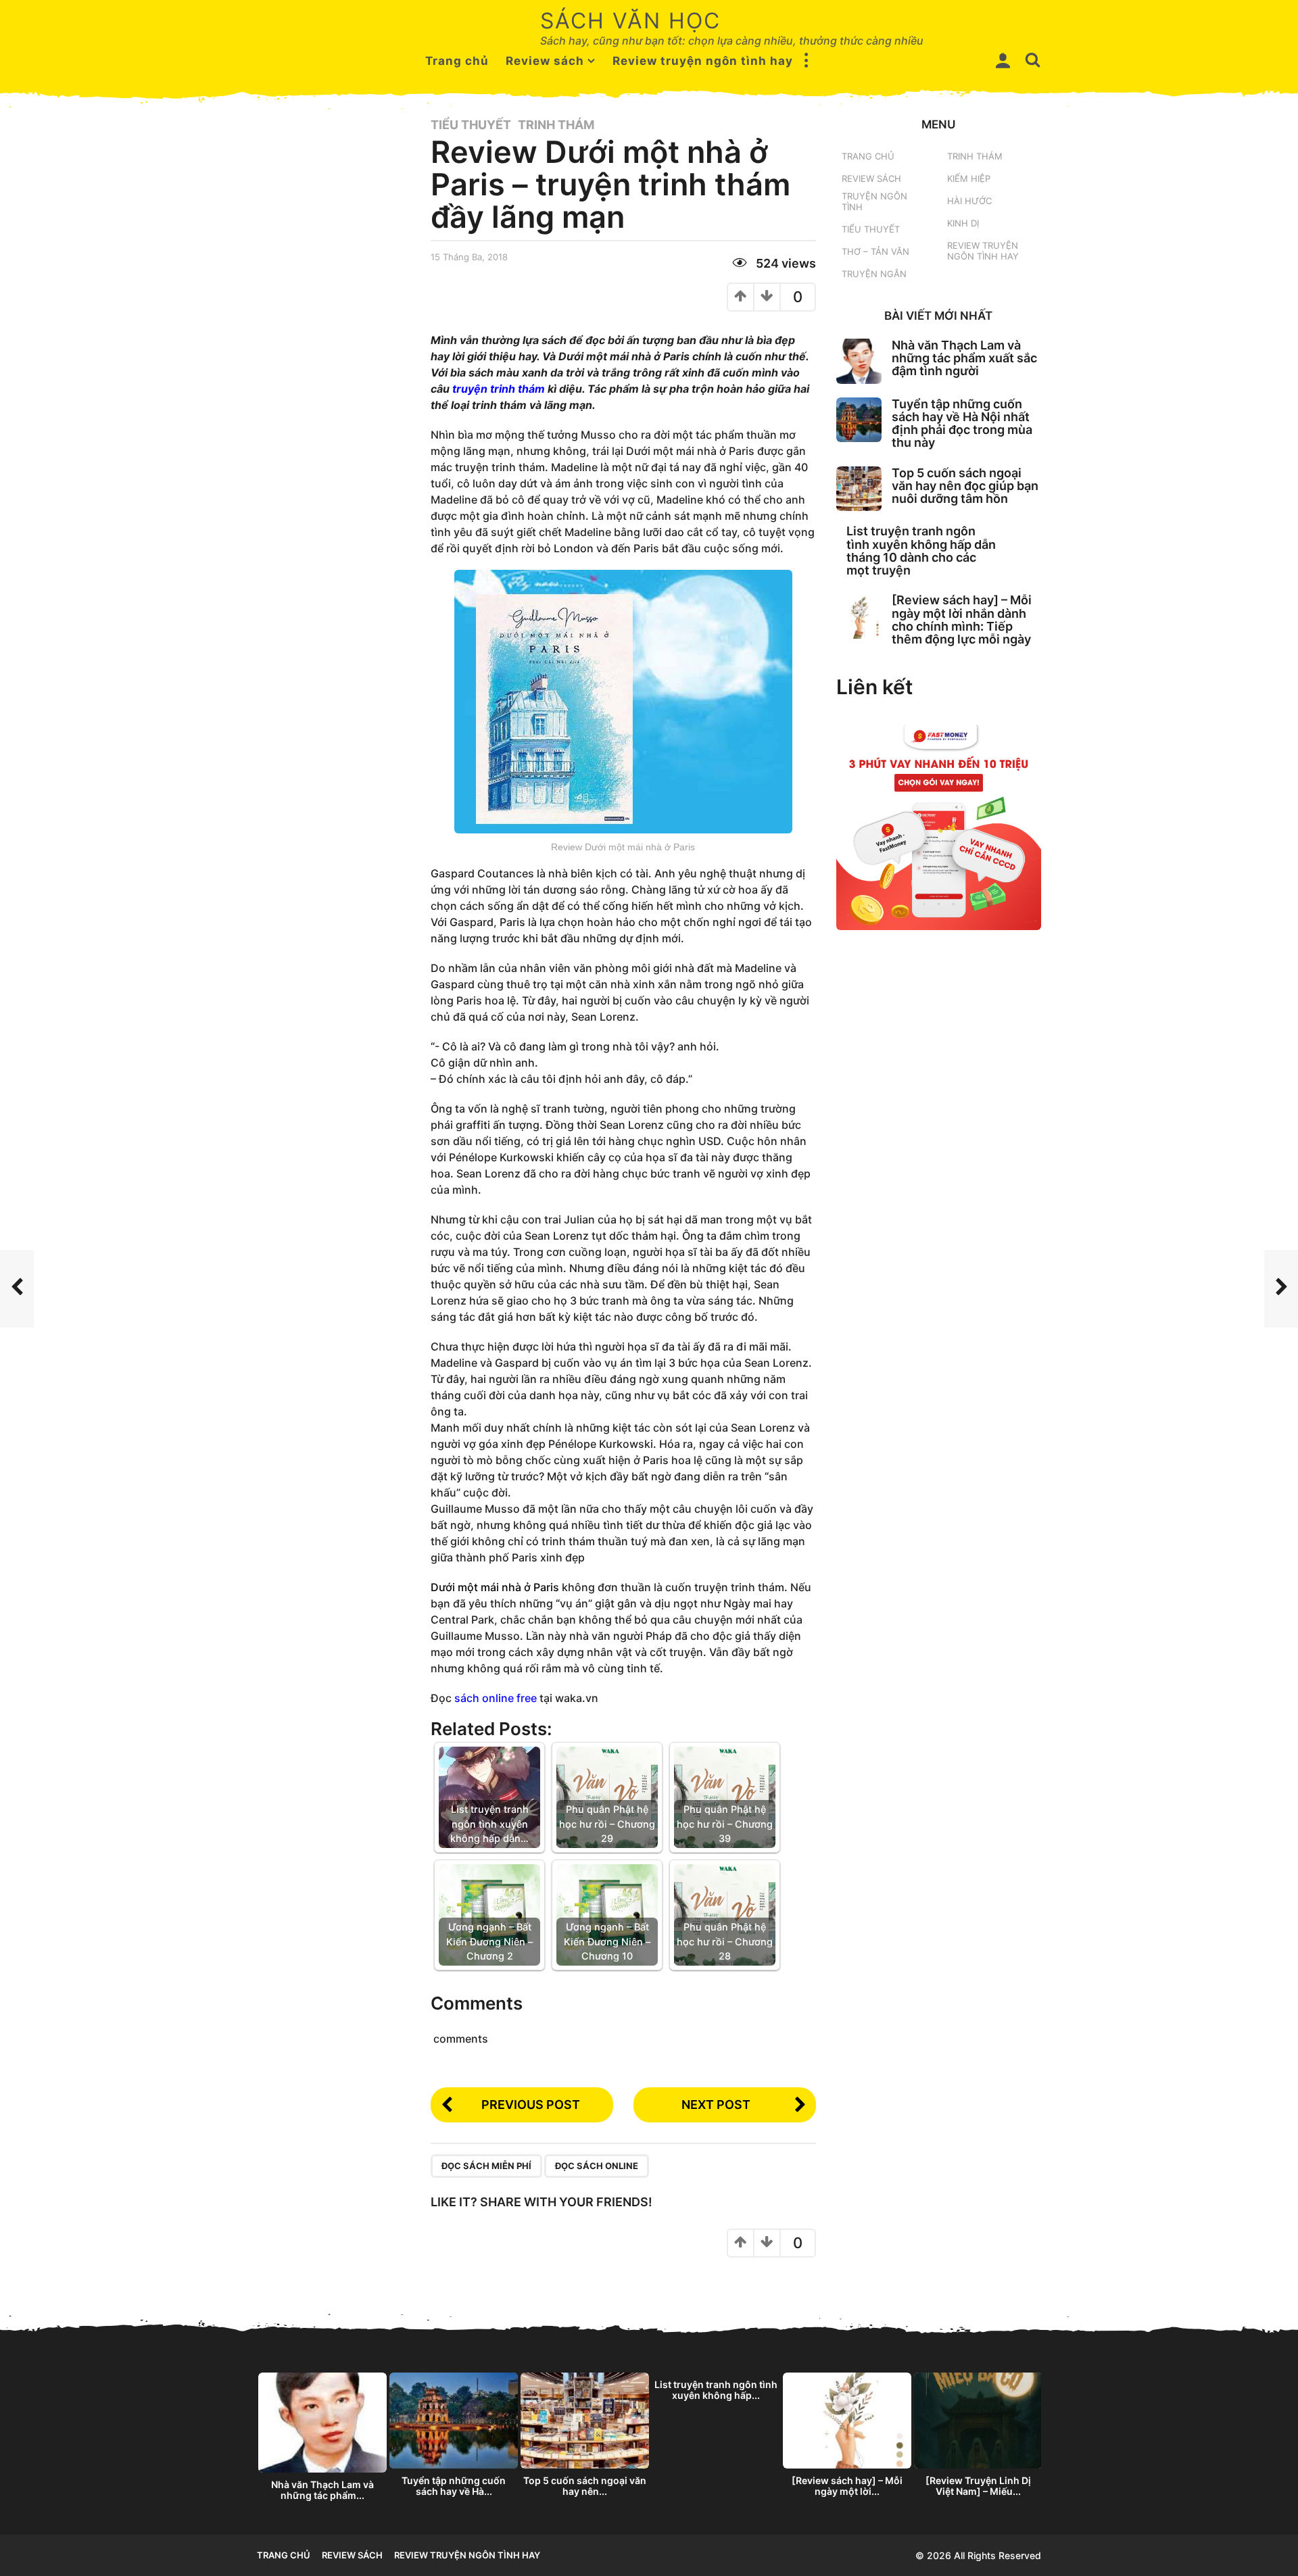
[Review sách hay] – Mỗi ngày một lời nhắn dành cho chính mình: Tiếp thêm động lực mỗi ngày (962, 619)
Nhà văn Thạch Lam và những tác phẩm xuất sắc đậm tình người (964, 358)
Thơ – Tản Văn (875, 251)
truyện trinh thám (497, 389)
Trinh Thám (556, 125)
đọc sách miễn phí (486, 2166)
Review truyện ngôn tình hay (703, 61)
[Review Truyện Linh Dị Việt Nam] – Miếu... (978, 2486)
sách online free (496, 1698)
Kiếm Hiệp (969, 178)
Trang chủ (457, 61)
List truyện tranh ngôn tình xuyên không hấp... (716, 2390)
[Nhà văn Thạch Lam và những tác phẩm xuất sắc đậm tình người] (859, 361)
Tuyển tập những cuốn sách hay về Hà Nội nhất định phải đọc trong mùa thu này (962, 423)
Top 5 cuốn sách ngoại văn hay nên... (585, 2486)
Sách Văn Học (630, 21)
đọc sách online (597, 2166)
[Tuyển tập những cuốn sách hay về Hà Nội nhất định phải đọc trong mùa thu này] (859, 420)
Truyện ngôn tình (874, 201)
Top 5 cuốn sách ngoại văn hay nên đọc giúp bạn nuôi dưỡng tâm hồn (965, 486)
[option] (322, 2440)
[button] (807, 61)
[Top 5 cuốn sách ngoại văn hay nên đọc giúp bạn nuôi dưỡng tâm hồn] (859, 489)
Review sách (545, 61)
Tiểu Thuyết (471, 125)
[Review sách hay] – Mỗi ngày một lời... (847, 2486)
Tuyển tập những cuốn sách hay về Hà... (454, 2486)
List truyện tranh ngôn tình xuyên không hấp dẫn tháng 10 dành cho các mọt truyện (921, 551)
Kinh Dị (963, 223)
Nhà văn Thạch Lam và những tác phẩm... (322, 2490)
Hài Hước (969, 201)
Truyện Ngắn (874, 274)
